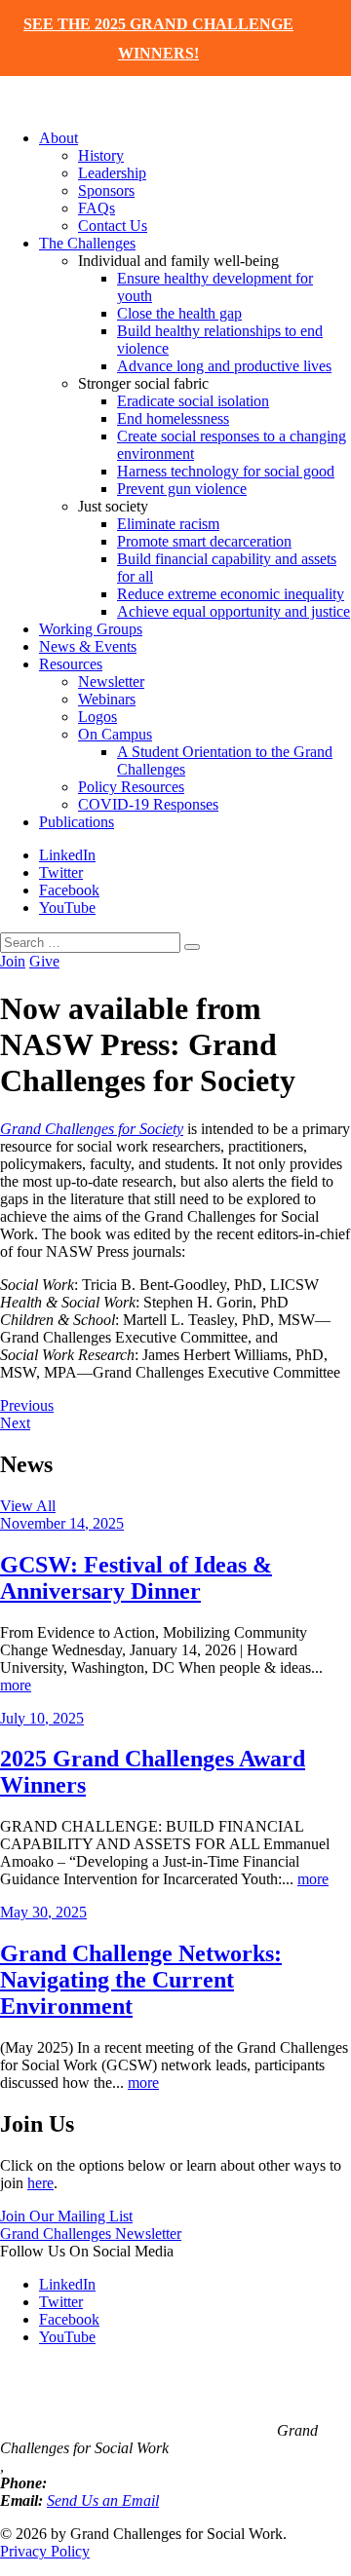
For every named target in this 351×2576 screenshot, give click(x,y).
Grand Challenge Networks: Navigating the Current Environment (141, 1980)
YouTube (67, 908)
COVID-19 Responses (148, 804)
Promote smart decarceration (204, 541)
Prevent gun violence (182, 489)
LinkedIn (67, 855)
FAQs (97, 208)
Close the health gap (179, 313)
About (58, 138)
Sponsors (106, 190)
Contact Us (113, 226)
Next (15, 1423)
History (101, 155)
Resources (71, 664)
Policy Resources (131, 787)
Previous (27, 1405)
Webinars (107, 699)
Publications (77, 822)
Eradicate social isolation (193, 401)
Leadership (112, 173)
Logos (97, 717)
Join (13, 961)
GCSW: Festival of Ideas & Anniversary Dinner (136, 1578)
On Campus (115, 734)
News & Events (88, 646)
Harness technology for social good (226, 471)
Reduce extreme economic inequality (231, 594)
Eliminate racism (168, 524)
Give (44, 961)
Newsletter (111, 682)
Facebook (69, 890)
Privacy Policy (45, 2551)
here (40, 2183)
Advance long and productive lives (224, 366)
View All (28, 1506)
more (16, 1685)
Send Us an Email (103, 2500)
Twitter (61, 872)
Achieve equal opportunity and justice (234, 611)
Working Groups (91, 629)
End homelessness (173, 418)
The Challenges (87, 243)
